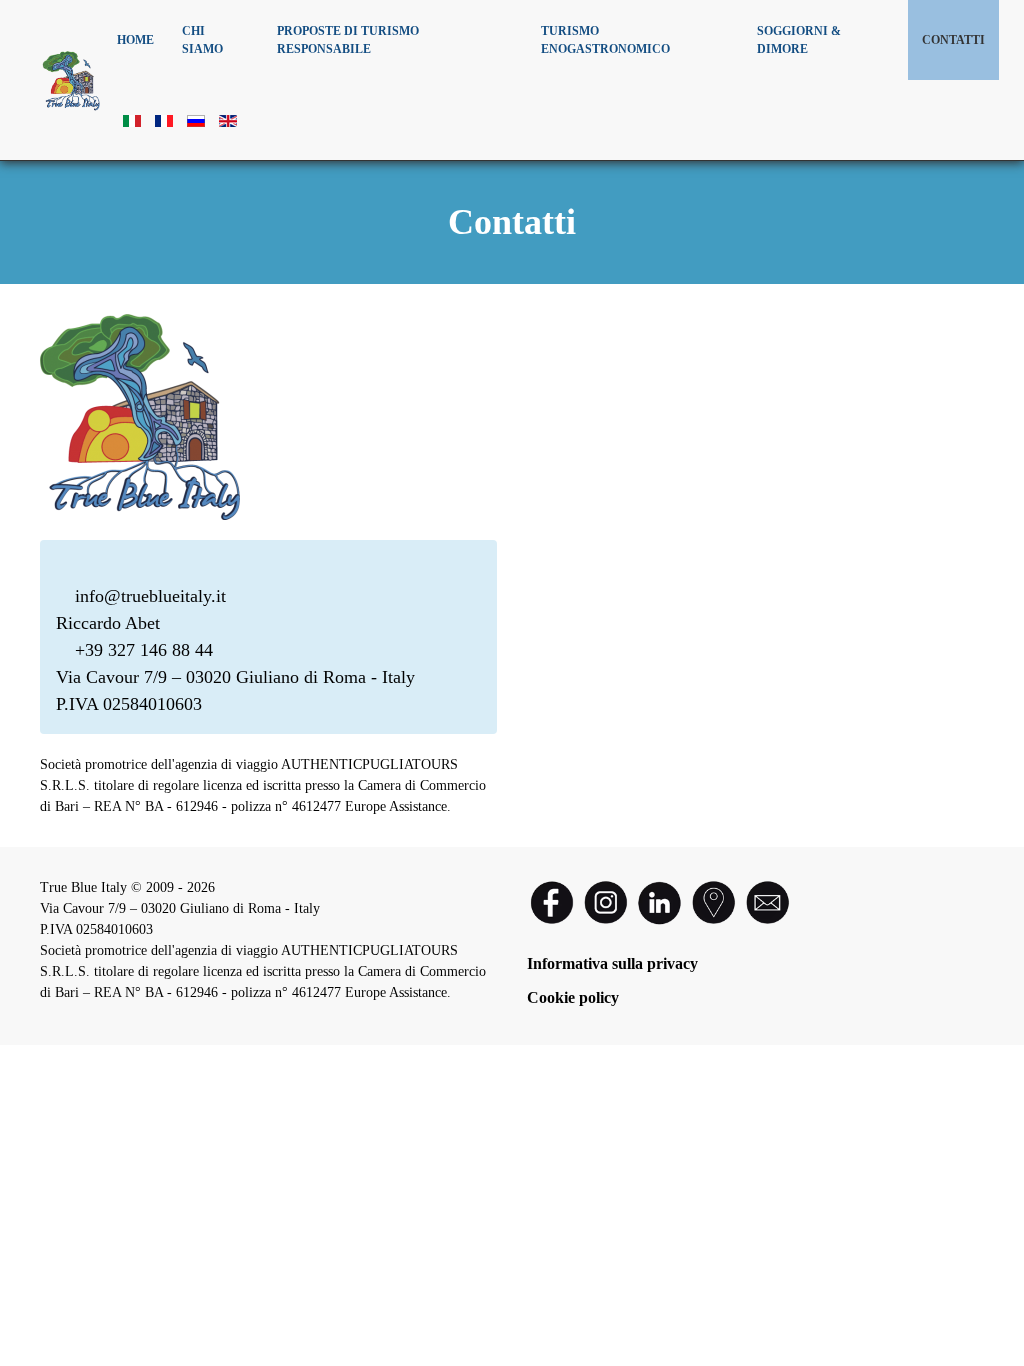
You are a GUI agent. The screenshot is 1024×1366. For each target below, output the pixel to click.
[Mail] (768, 900)
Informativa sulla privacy (612, 963)
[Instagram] (608, 900)
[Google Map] (716, 900)
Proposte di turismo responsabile (348, 40)
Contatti (953, 40)
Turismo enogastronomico (605, 40)
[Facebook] (552, 900)
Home (135, 40)
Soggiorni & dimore (799, 40)
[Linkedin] (660, 900)
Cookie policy (573, 997)
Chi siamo (202, 40)
